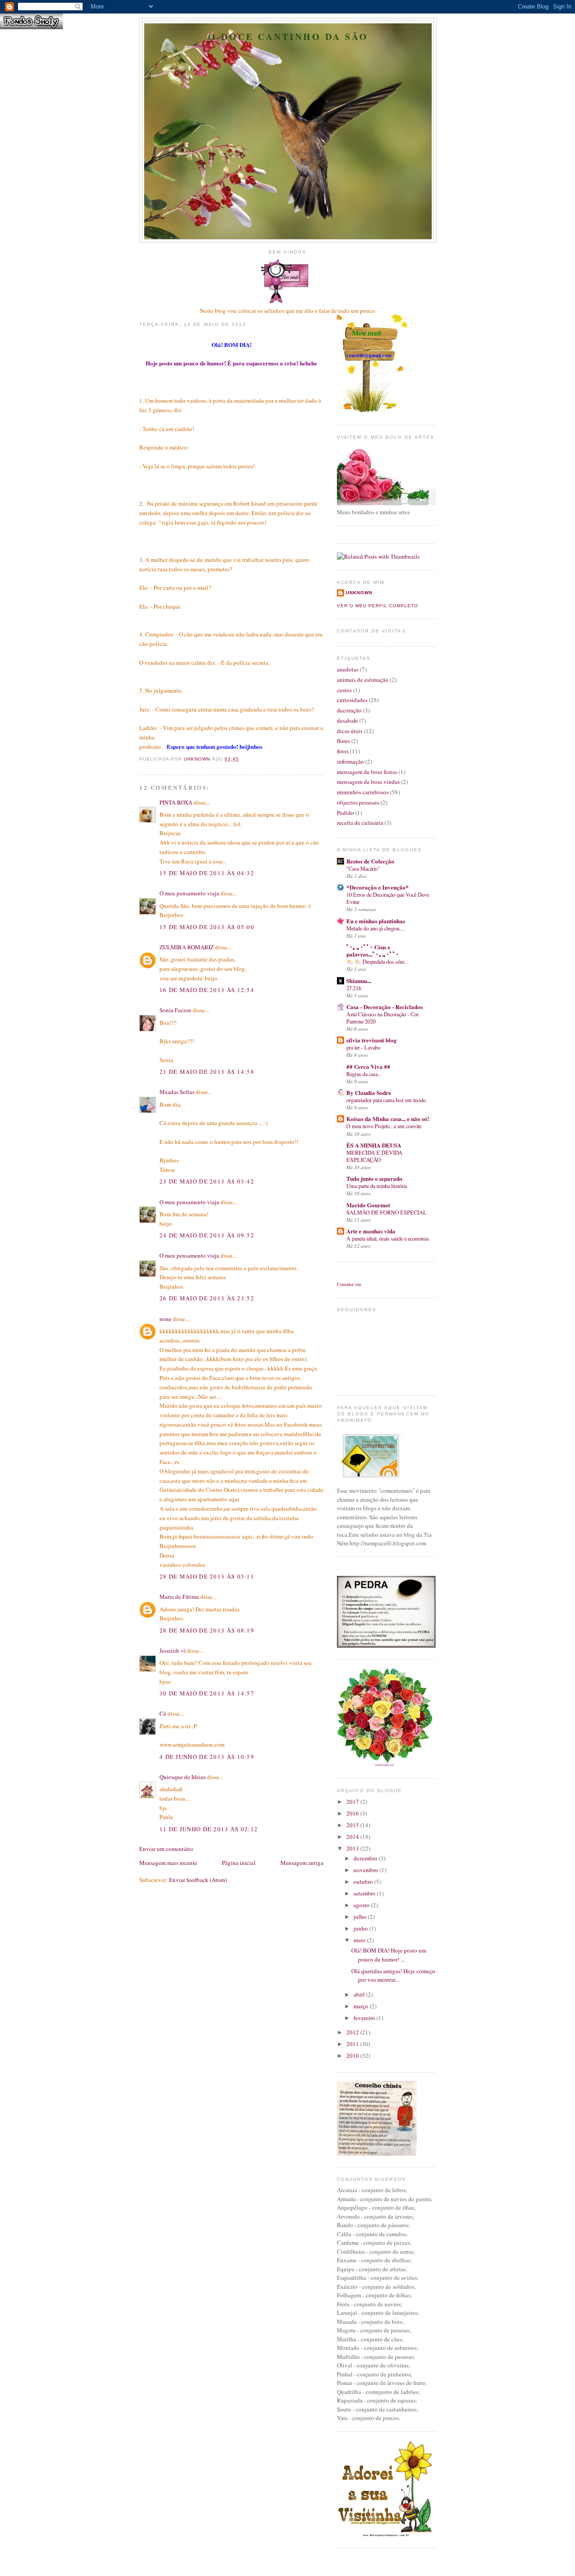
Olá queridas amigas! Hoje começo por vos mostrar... (393, 1975)
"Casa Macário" (363, 868)
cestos (344, 690)
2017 (353, 1802)
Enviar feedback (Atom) (198, 1880)
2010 (353, 2055)
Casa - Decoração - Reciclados (385, 1007)
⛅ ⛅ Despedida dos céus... (378, 961)
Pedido (345, 813)
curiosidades (352, 700)
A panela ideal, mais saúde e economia (387, 1238)
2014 (353, 1837)
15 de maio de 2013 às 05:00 (207, 927)
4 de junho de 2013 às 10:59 (207, 1757)
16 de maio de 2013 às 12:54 (207, 990)
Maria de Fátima (179, 1597)
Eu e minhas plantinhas (376, 921)
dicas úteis (350, 731)
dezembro (366, 1858)
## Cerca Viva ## (368, 1066)
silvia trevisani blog (372, 1040)
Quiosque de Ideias (183, 1777)
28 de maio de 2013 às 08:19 (207, 1630)
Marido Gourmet (368, 1205)
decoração (349, 710)
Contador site (349, 1284)
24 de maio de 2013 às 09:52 (207, 1235)
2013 (353, 1848)
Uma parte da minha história (377, 1186)
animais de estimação (363, 680)
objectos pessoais (358, 802)
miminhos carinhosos (363, 792)
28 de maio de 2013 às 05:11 (207, 1576)
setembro (365, 1893)
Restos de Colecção (370, 861)
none (166, 1319)
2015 (353, 1825)
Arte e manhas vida (371, 1231)
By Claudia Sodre (369, 1092)
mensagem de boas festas (367, 772)
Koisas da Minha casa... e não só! (388, 1119)
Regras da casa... (364, 1074)
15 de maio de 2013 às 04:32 (207, 873)
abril (360, 1994)
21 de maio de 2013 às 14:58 (207, 1072)
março (362, 2006)
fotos (343, 751)
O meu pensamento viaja (189, 893)
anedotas (348, 669)
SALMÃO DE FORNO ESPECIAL (387, 1212)
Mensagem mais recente (168, 1863)
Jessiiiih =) (172, 1651)
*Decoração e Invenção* (378, 887)
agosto (362, 1905)
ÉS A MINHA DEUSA (374, 1145)
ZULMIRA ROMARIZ (187, 947)
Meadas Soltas (177, 1092)
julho (361, 1917)
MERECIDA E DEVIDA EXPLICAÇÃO (374, 1156)
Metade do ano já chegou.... (376, 928)
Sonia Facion (175, 1010)
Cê (163, 1713)
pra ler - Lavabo (363, 1047)
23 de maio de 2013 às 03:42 (207, 1181)
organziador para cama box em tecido (386, 1100)
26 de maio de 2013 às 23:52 (207, 1298)
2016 (353, 1813)
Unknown (359, 593)
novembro (367, 1870)
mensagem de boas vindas (368, 782)
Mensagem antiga (302, 1863)
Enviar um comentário (166, 1849)
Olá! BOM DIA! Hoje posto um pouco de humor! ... (389, 1955)
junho (361, 1928)
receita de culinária (360, 823)
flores (343, 741)
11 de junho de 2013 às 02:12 (209, 1829)
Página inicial (239, 1863)
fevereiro (365, 2018)
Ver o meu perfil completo (378, 606)
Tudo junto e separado (374, 1178)
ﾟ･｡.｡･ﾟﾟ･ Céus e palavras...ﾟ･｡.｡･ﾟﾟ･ (373, 950)
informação (350, 761)
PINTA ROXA (176, 802)
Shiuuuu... (359, 981)
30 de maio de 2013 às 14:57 (207, 1693)
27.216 (354, 988)
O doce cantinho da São (288, 37)
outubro (364, 1882)
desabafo (347, 721)
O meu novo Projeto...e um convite (384, 1126)
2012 (353, 2032)
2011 (353, 2044)
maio (360, 1940)
